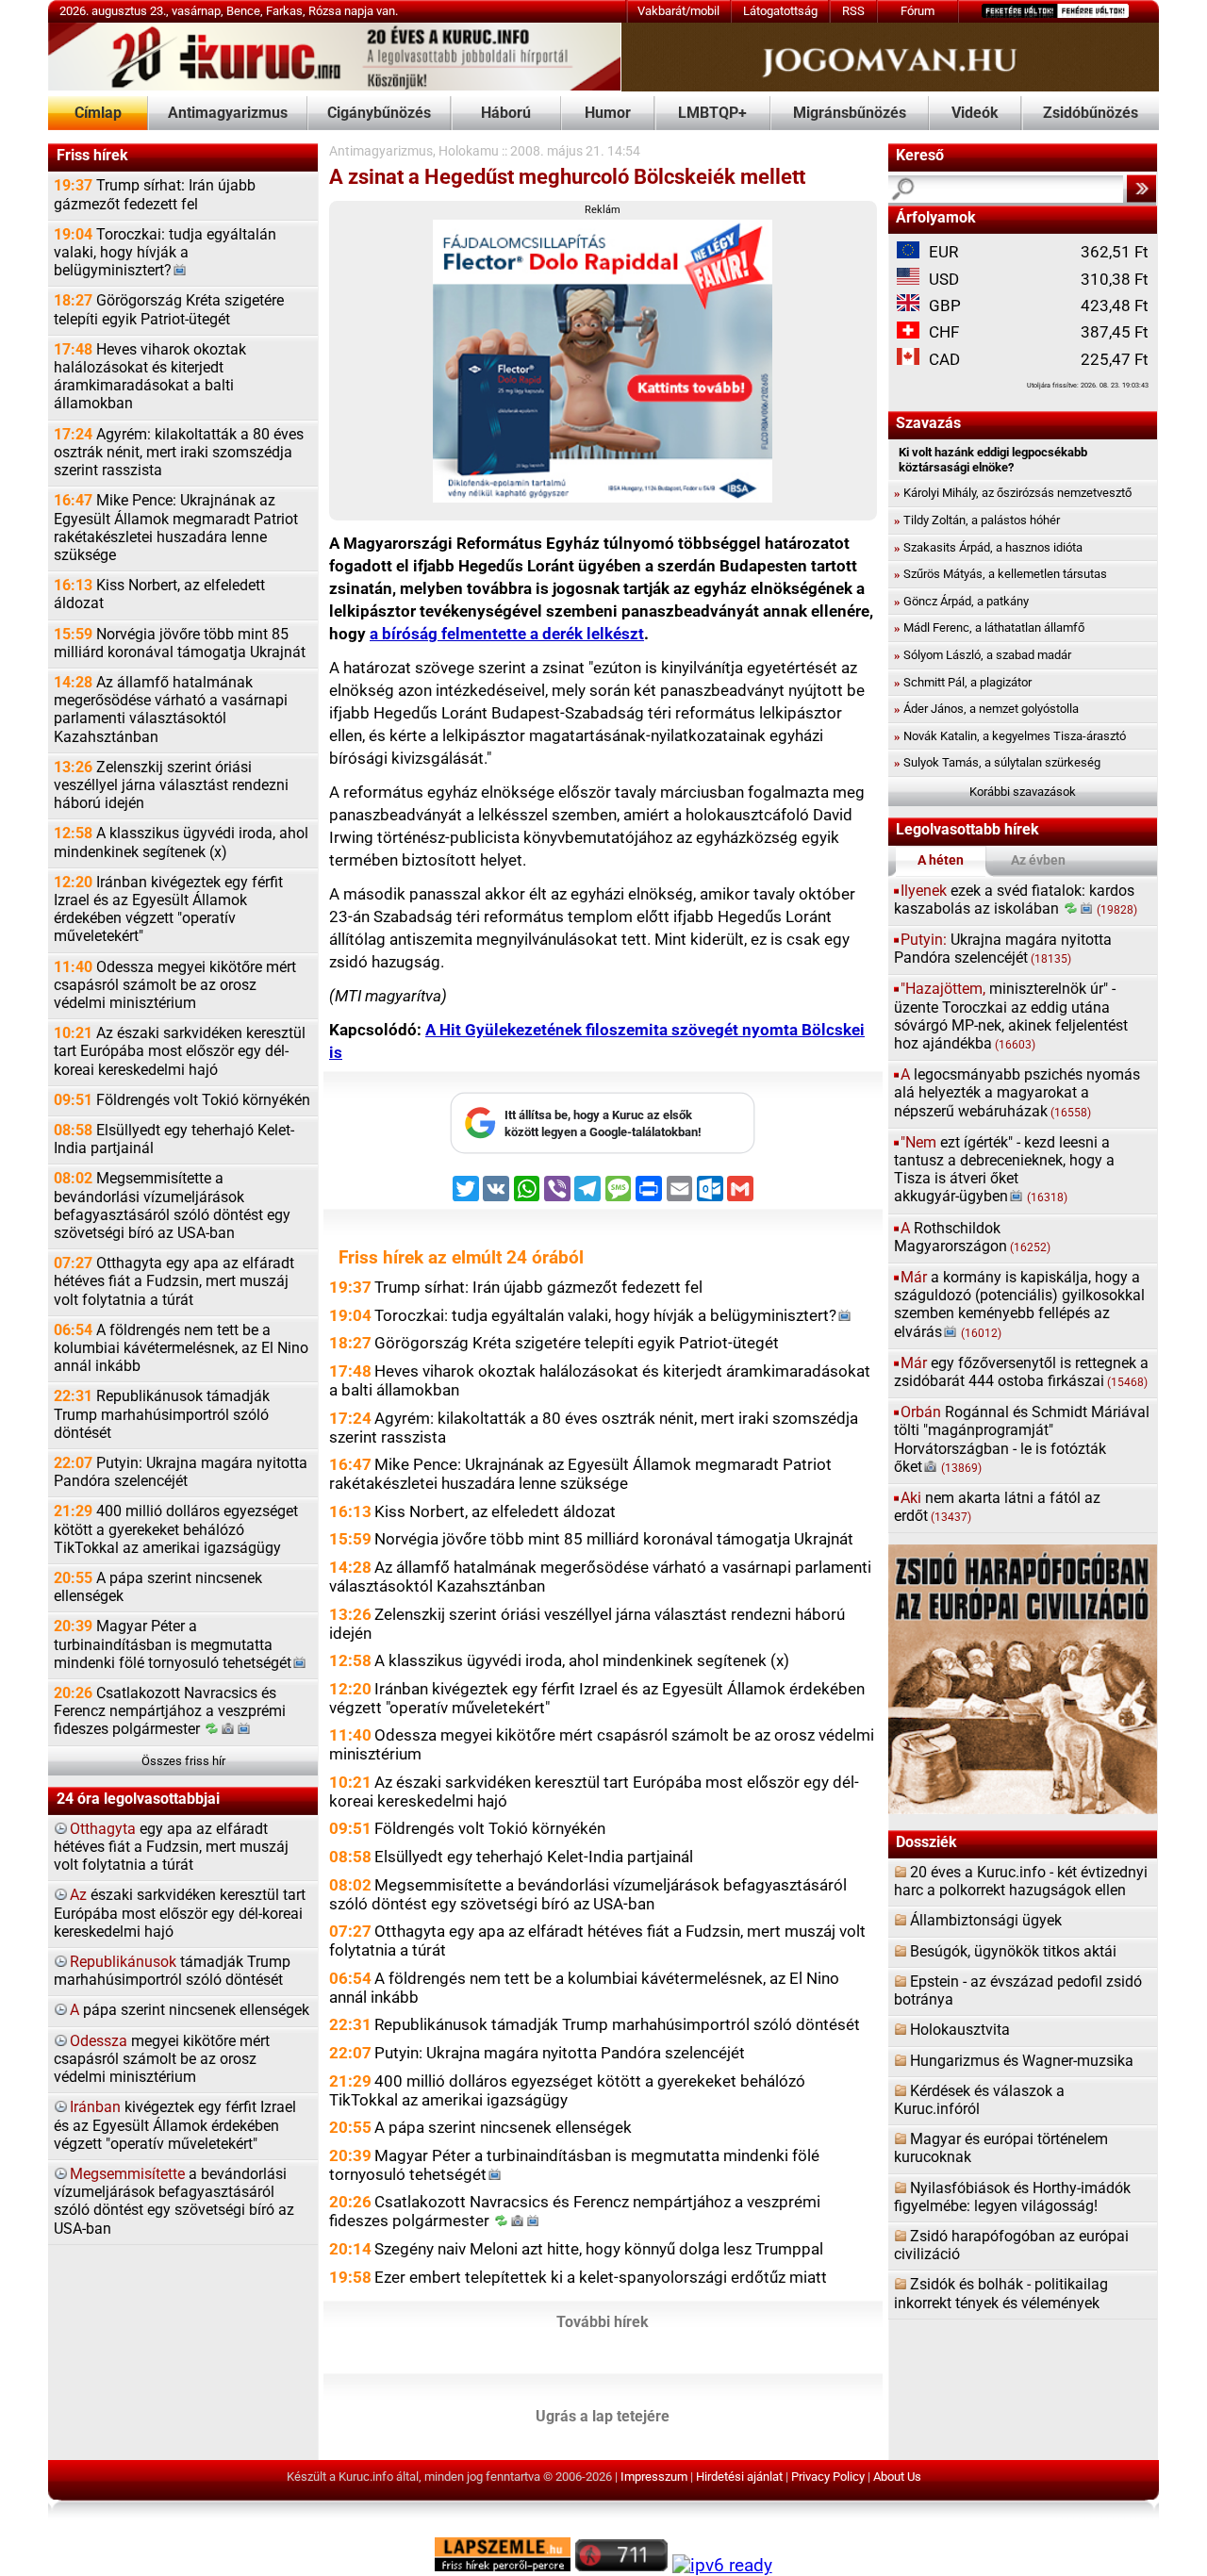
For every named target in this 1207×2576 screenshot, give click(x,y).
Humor (608, 113)
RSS (853, 11)
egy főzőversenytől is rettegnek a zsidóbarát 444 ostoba (1021, 1372)
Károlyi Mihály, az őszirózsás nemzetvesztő (1013, 493)
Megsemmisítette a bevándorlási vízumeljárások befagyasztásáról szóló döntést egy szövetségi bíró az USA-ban (172, 1206)
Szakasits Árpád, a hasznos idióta (988, 547)
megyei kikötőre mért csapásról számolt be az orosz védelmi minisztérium (162, 2059)
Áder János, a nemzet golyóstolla (986, 709)
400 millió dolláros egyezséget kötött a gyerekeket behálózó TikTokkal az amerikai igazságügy (176, 1529)
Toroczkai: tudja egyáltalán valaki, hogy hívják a (165, 253)
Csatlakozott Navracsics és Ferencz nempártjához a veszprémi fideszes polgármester (170, 1711)
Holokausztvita (960, 2030)
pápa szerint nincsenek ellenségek (190, 2010)
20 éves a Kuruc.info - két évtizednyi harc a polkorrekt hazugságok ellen (1021, 1882)
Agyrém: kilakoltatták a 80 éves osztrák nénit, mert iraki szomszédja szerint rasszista (179, 453)
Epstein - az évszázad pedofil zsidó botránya (1018, 1991)
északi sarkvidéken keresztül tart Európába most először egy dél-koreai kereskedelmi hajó (180, 1913)
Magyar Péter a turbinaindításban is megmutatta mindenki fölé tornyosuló (173, 1644)
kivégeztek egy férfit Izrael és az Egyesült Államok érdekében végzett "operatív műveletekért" (175, 2125)
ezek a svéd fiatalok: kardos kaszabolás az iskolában (1016, 900)
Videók (975, 113)
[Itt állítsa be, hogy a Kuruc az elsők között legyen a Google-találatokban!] (603, 1150)
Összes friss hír (183, 1761)
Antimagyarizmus (228, 113)
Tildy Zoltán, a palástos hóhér (977, 520)
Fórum (918, 11)
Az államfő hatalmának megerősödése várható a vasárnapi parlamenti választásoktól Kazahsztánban (171, 710)
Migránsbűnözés (850, 113)
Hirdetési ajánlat (739, 2477)
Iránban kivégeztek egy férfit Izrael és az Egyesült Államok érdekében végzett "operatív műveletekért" (168, 910)
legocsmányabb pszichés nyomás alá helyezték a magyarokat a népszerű (1017, 1093)
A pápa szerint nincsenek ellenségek (158, 1587)
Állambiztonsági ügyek (986, 1921)
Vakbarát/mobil (678, 11)
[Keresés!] (1141, 189)
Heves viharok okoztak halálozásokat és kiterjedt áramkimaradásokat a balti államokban (150, 377)
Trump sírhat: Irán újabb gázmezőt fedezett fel (155, 195)
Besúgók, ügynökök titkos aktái (1013, 1952)
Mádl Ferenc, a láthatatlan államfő (989, 627)
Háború (506, 113)
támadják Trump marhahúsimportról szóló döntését (172, 1971)
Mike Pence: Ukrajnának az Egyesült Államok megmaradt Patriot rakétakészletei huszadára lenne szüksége (176, 528)
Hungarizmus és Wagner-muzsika (1022, 2061)
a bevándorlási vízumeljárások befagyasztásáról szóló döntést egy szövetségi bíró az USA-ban (174, 2202)
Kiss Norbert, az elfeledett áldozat (159, 594)
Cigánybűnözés (379, 113)
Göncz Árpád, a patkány (961, 601)
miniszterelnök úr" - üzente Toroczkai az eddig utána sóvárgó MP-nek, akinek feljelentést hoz (1011, 1016)
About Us (897, 2477)
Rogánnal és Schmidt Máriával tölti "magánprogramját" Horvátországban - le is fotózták (1022, 1440)
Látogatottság (780, 11)
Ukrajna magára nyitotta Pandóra (1003, 949)
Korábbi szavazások (1023, 792)
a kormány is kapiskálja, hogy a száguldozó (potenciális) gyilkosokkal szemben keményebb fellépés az (1019, 1305)
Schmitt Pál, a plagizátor (963, 682)
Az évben (1038, 860)
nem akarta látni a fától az (997, 1507)
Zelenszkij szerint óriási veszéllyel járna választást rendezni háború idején (171, 785)
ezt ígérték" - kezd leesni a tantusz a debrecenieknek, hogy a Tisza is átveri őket (1004, 1170)
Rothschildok (972, 1238)
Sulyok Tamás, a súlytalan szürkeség (997, 762)
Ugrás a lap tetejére (603, 2417)
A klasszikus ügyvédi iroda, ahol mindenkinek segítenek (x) (181, 842)
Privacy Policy (828, 2477)
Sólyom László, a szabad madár (983, 655)
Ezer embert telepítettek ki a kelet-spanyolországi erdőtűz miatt (601, 2277)
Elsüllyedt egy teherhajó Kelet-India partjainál (174, 1139)
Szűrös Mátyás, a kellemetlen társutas (1000, 574)
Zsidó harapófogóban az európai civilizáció (1011, 2246)
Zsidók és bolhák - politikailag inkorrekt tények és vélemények (1001, 2294)
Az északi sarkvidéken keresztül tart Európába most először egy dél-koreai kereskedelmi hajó (180, 1051)
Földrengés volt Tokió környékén (182, 1100)
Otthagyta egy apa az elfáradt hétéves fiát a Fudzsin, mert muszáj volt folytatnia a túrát (174, 1281)
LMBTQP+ (712, 113)
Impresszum (654, 2477)
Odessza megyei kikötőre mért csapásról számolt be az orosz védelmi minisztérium (175, 985)
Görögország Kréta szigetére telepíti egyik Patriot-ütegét (169, 310)
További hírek (603, 2322)
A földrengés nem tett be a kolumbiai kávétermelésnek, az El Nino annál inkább (181, 1348)
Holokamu (469, 151)
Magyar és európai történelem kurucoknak (1001, 2148)
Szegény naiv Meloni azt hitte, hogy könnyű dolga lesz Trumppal (599, 2249)
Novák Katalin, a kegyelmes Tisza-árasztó (1010, 736)
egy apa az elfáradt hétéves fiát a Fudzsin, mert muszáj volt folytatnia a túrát (171, 1847)
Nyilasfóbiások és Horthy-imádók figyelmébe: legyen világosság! (1012, 2197)
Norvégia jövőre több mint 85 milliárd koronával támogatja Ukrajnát (180, 644)
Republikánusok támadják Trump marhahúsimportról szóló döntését (162, 1414)
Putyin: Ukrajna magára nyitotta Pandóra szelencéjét (181, 1472)
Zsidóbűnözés (1091, 113)
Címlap (98, 113)
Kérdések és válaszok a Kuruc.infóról (979, 2100)
